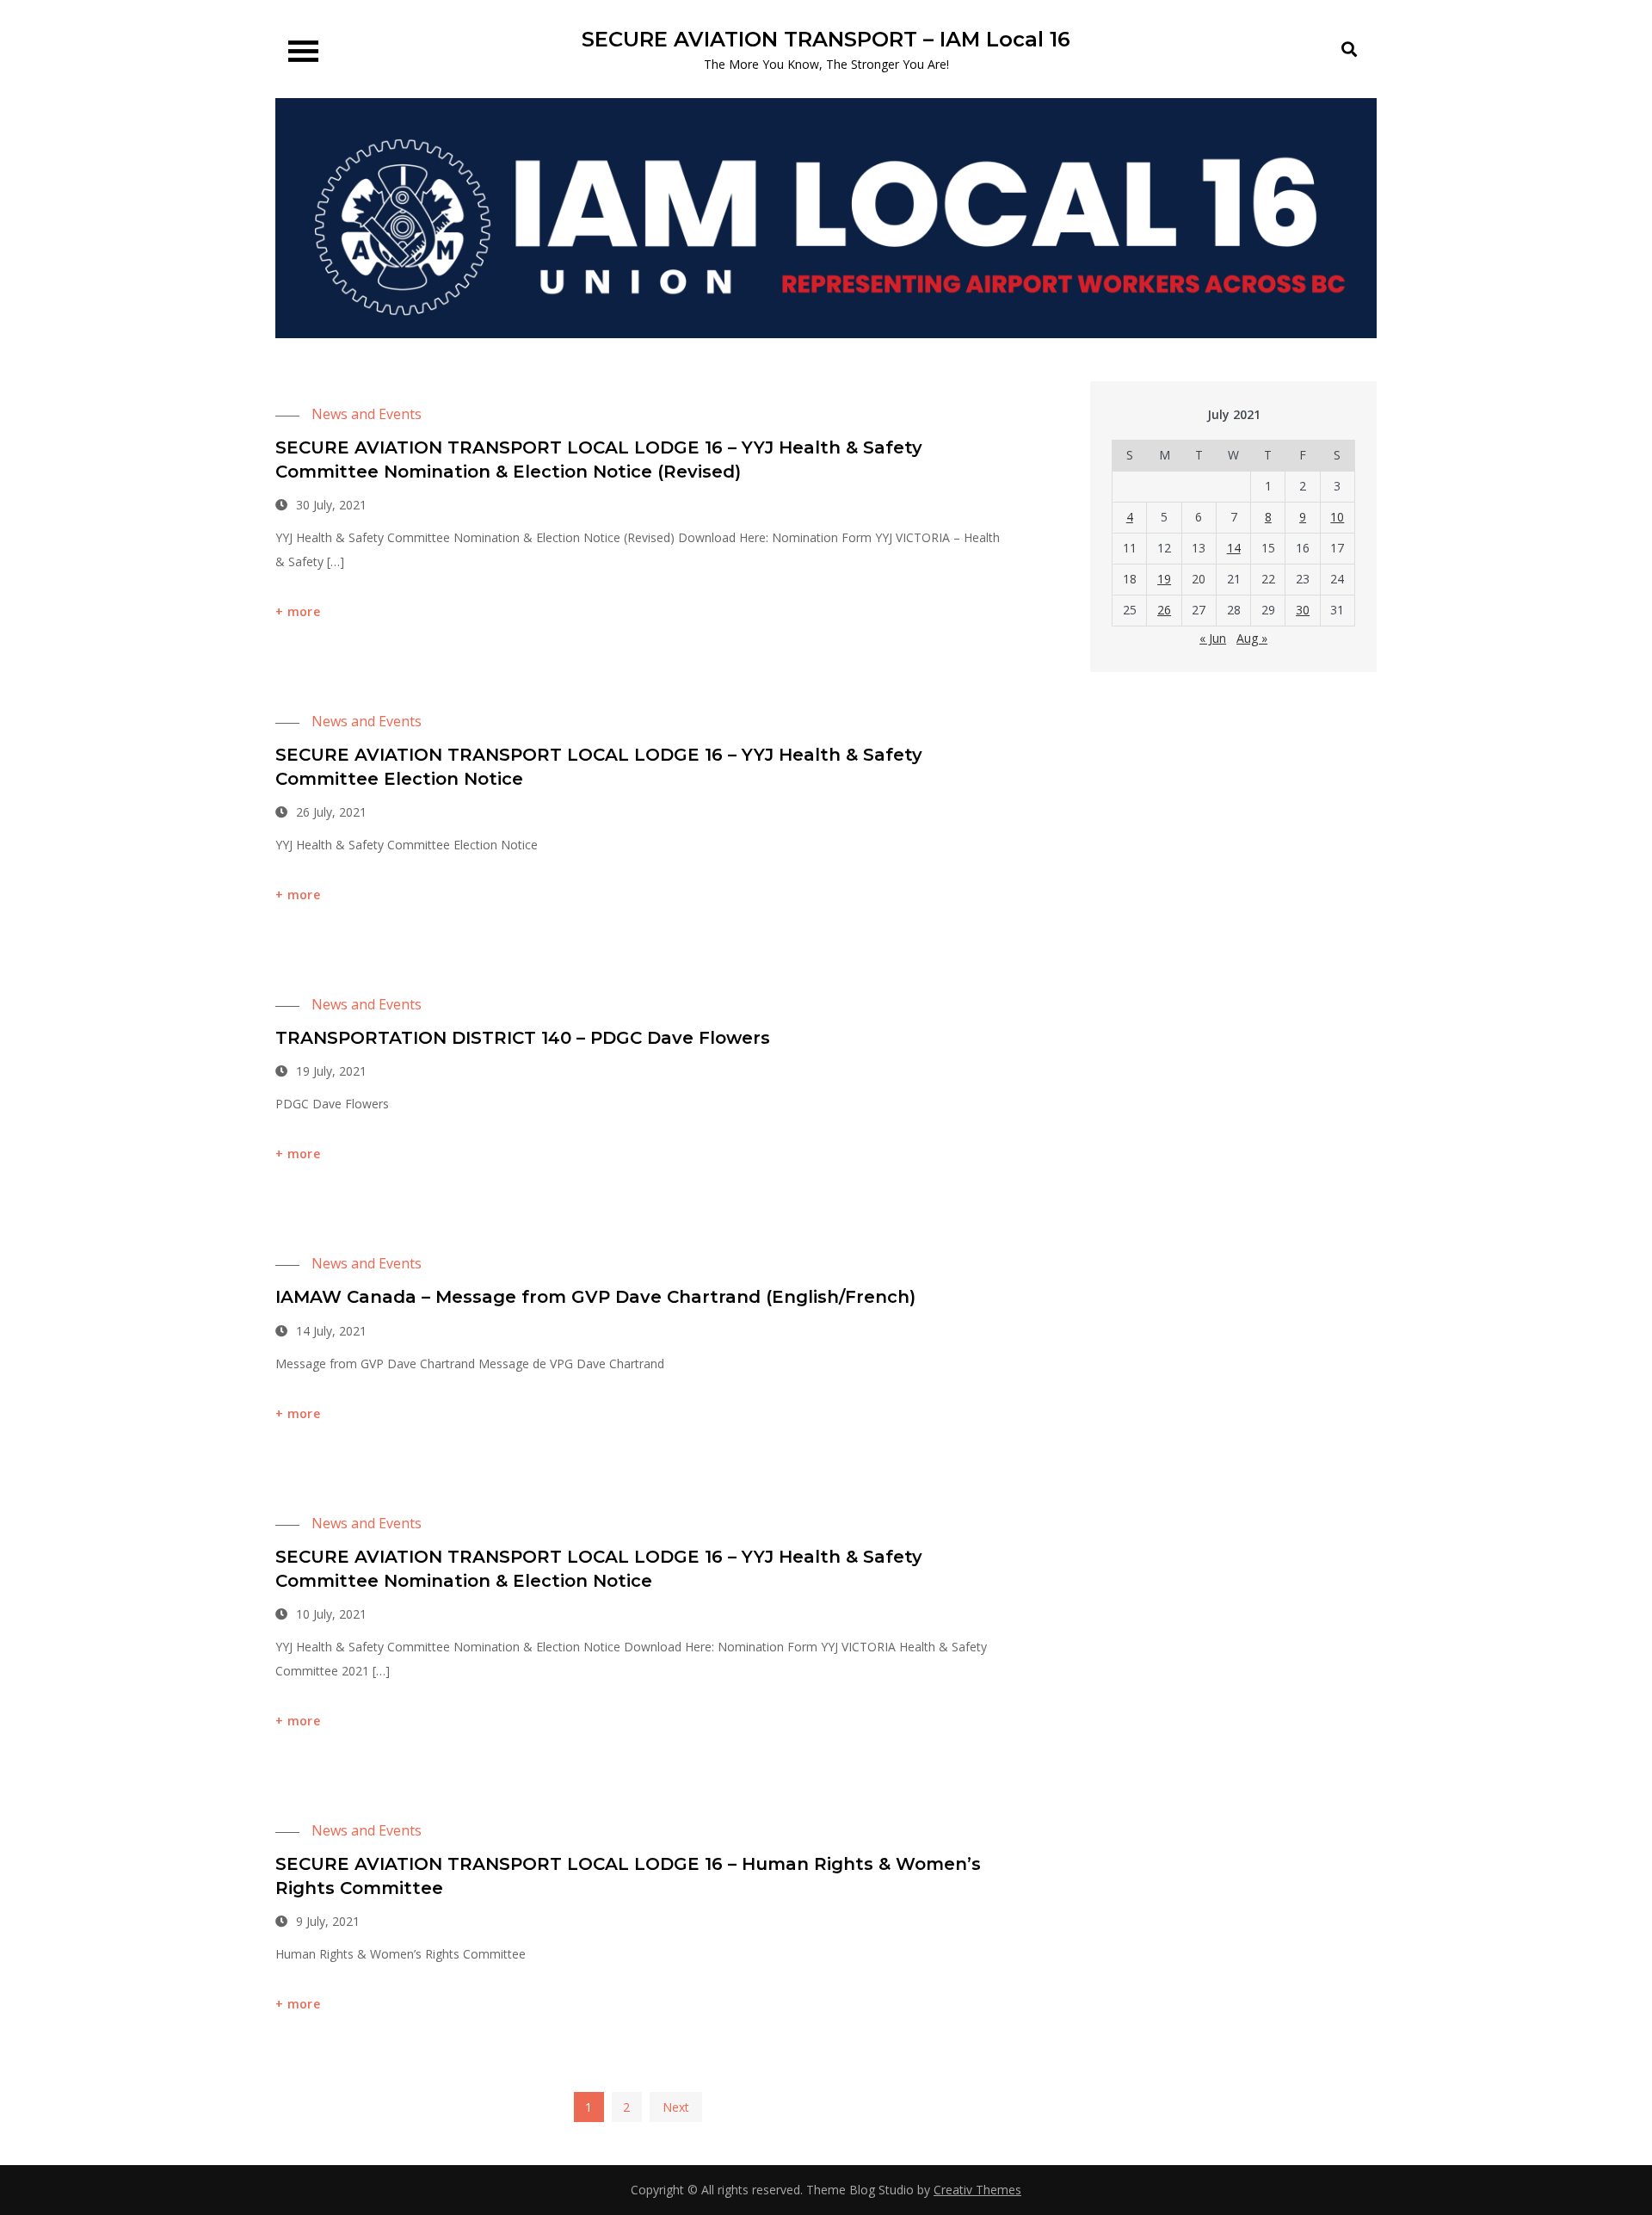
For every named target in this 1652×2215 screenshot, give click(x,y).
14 (1234, 548)
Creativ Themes (977, 2190)
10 (1337, 517)
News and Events (367, 414)
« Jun (1213, 638)
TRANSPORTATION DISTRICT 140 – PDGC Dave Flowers (523, 1038)
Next (676, 2107)
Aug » (1252, 638)
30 (1303, 610)
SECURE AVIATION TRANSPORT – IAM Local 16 (826, 39)
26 (1164, 610)
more (304, 611)
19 (1164, 579)
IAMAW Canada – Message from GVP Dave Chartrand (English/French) (595, 1297)
